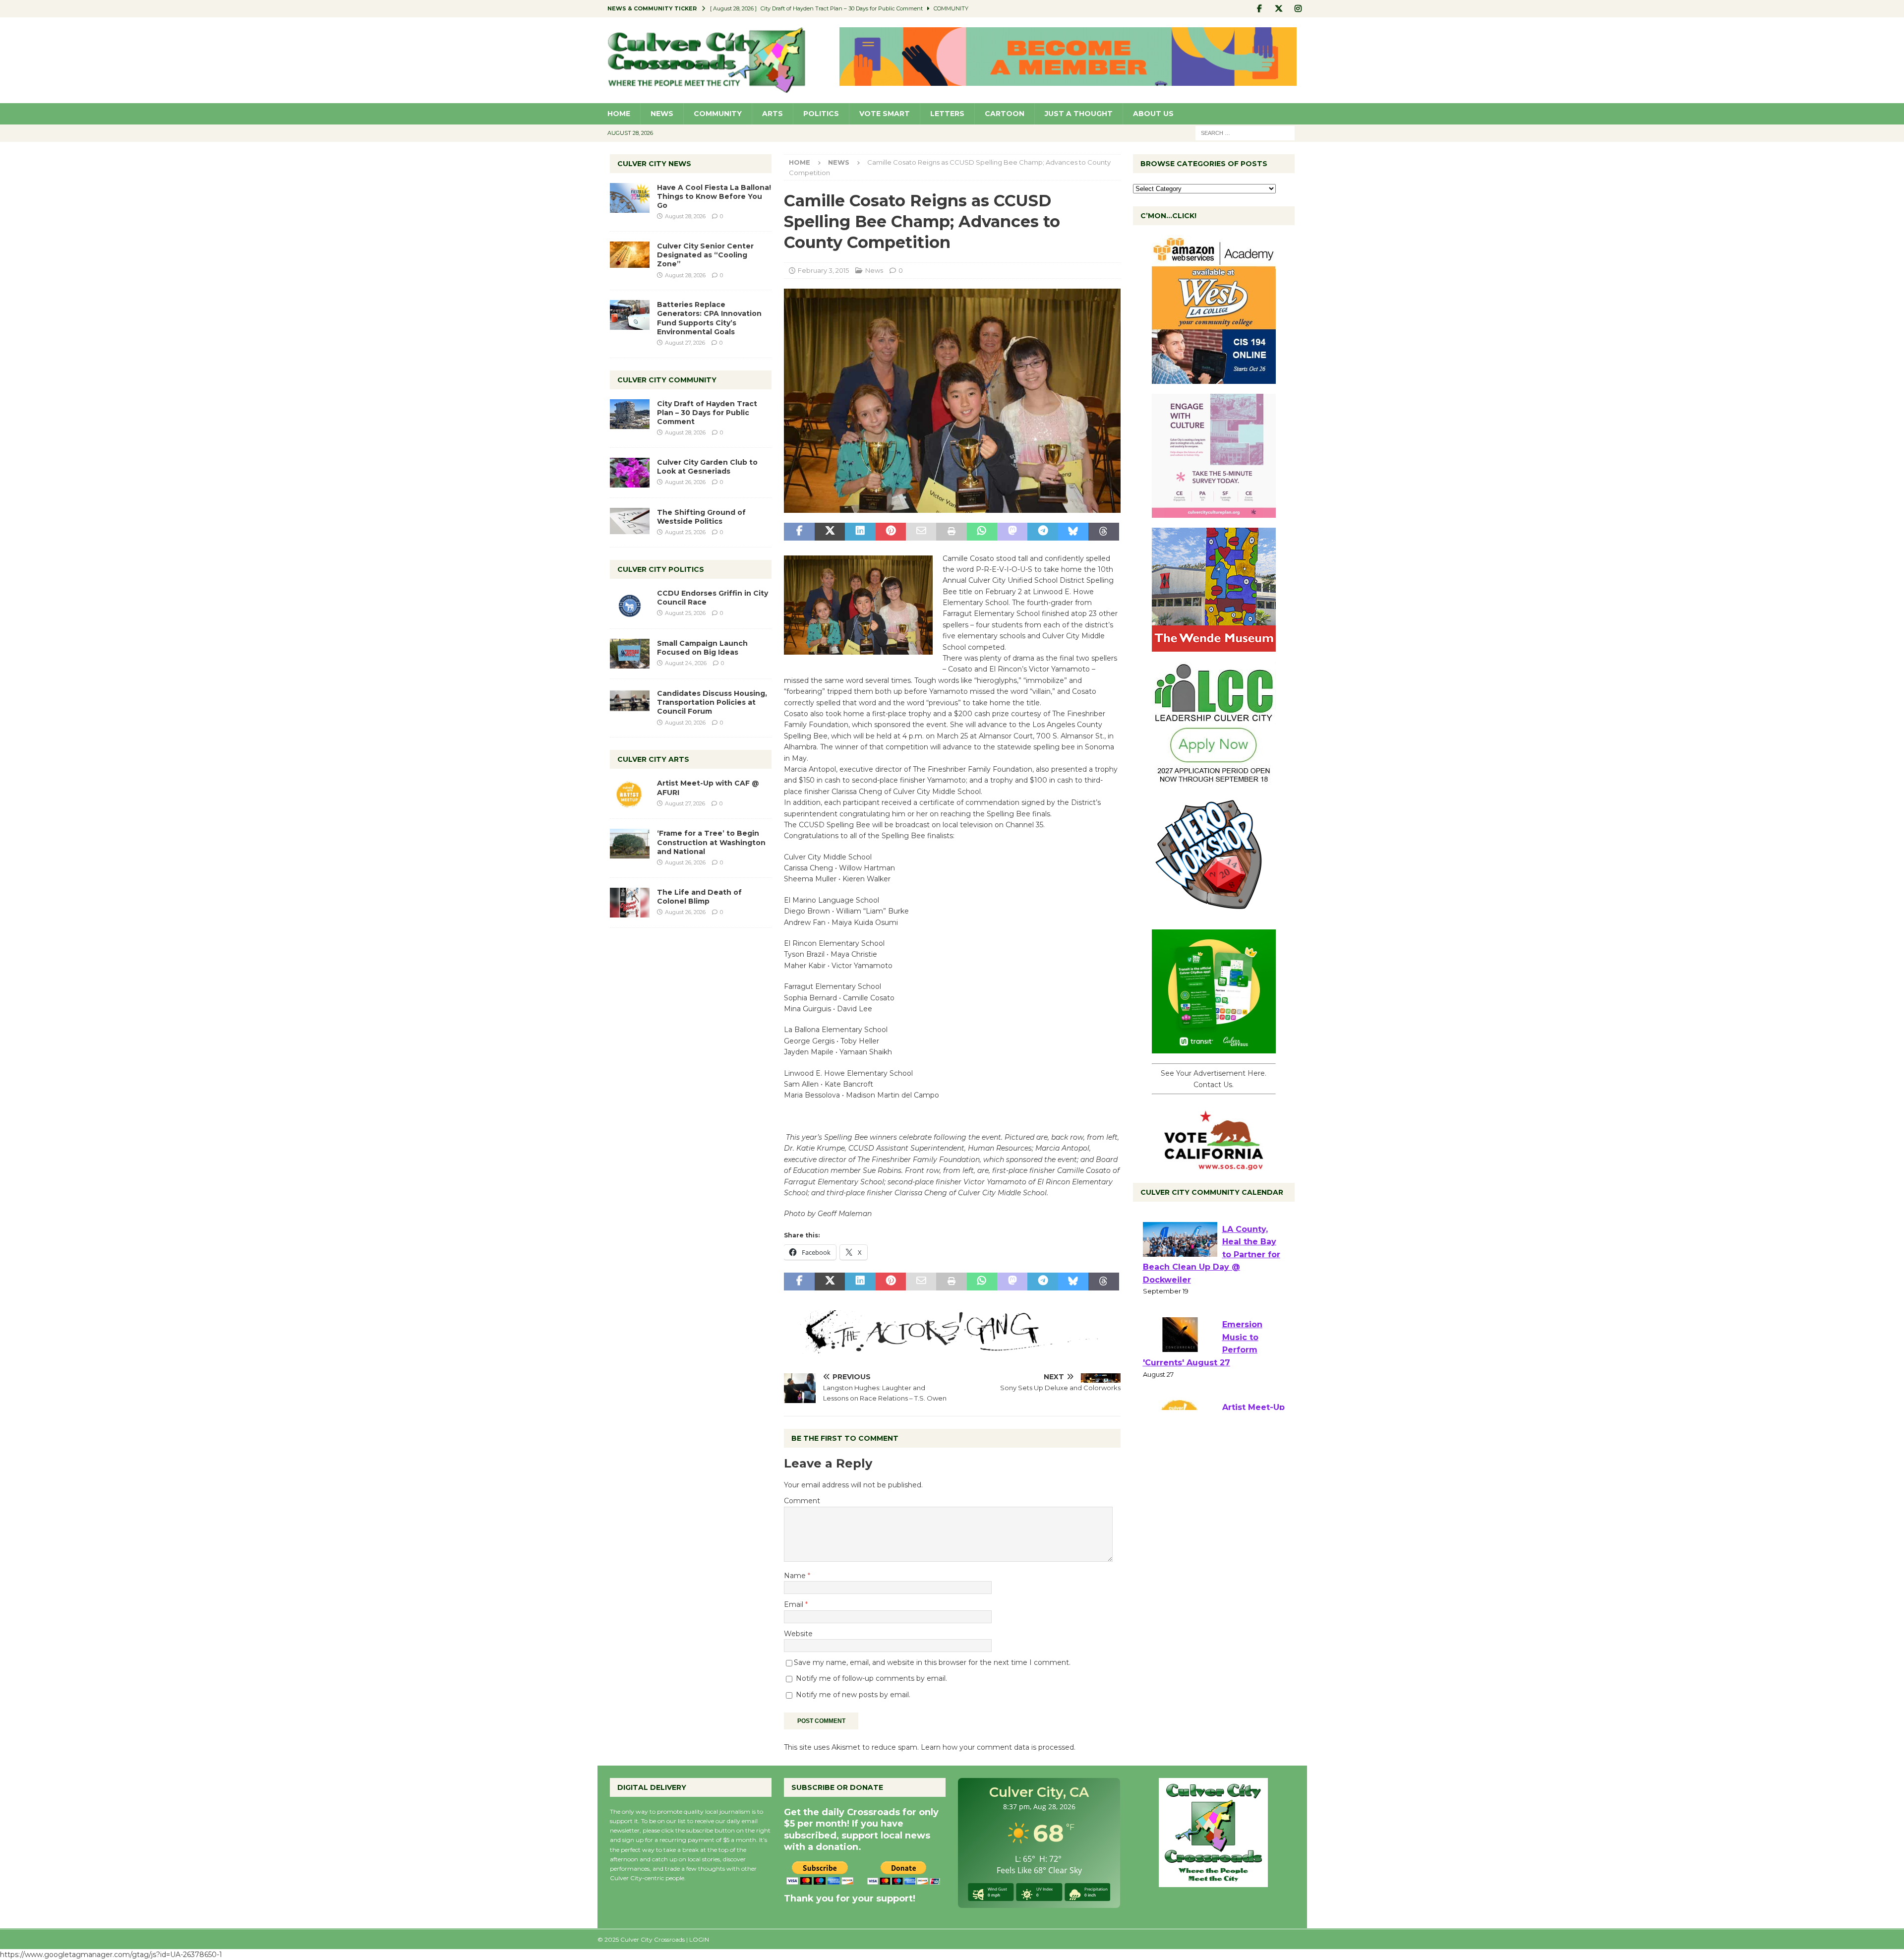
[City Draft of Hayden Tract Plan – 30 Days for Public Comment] (630, 414)
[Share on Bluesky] (1073, 532)
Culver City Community (667, 380)
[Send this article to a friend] (921, 532)
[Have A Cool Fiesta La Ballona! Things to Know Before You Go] (630, 198)
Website (798, 1634)
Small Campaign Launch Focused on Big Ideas (702, 648)
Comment (802, 1501)
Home (619, 114)
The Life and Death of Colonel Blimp (699, 897)
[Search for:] (1245, 132)
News (662, 114)
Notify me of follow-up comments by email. (871, 1678)
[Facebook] (1260, 9)
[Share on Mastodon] (1012, 532)
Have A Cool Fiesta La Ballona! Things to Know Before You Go (714, 196)
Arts (773, 114)
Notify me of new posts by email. (853, 1695)
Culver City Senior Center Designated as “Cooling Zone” (705, 255)
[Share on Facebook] (799, 532)
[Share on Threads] (1103, 532)
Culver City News (654, 164)
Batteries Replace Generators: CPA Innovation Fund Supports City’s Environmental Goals (709, 318)
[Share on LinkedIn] (860, 532)
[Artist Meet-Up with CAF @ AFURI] (630, 794)
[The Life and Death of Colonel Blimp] (630, 903)
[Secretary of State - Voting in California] (1214, 1165)
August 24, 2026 (686, 663)
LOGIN (699, 1939)
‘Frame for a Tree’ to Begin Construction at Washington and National (711, 842)
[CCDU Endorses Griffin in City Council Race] (630, 604)
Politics (821, 114)
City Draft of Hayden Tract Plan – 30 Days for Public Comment (707, 413)
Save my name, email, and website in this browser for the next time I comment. (932, 1662)
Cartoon (1005, 114)
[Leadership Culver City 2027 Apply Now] (1214, 780)
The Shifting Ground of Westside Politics (701, 517)
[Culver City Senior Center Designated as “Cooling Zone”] (630, 255)
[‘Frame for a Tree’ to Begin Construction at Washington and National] (630, 844)
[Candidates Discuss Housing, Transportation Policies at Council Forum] (630, 704)
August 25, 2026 (685, 532)
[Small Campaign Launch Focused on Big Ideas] (630, 654)
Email (795, 1604)
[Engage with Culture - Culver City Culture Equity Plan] (1214, 512)
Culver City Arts (653, 759)
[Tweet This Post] (830, 532)
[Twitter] (1279, 9)
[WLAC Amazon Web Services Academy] (1214, 378)
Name (796, 1576)
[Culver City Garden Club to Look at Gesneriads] (630, 473)
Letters (947, 114)
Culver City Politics (661, 569)
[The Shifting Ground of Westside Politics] (630, 521)
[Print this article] (951, 532)
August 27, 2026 (685, 343)
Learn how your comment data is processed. (998, 1747)
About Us (1153, 114)
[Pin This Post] (891, 532)
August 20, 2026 (685, 723)
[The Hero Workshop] (1214, 914)
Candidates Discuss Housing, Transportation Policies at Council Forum (712, 702)
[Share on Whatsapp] (982, 532)
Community (718, 114)
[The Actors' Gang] (952, 1348)
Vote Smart (885, 114)
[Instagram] (1298, 9)
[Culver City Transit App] (1214, 1048)
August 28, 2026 (685, 216)
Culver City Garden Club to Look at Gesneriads (707, 467)
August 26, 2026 (685, 482)
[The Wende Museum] (1214, 646)
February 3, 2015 (823, 270)
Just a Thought (1079, 114)
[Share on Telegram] (1042, 532)
